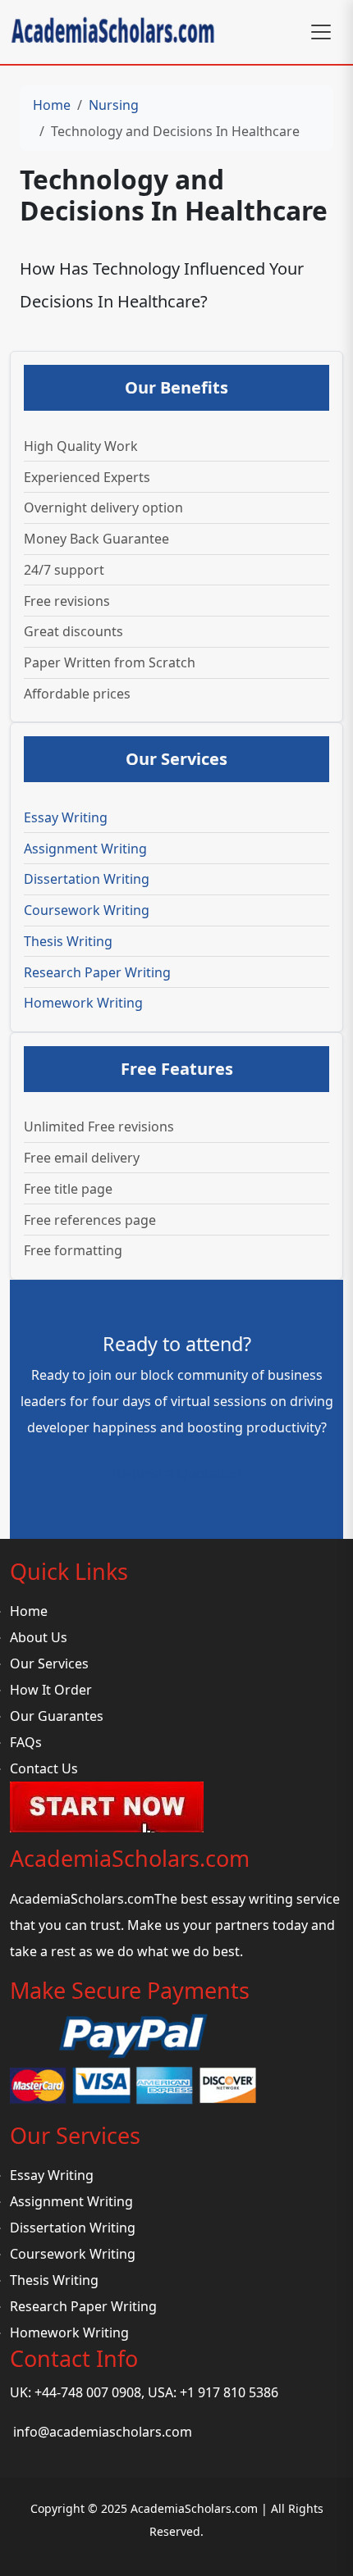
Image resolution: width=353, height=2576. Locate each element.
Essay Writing (66, 817)
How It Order (51, 1690)
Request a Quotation (177, 1473)
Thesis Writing (68, 941)
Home (52, 105)
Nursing (114, 105)
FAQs (26, 1742)
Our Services (49, 1663)
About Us (39, 1637)
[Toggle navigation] (321, 32)
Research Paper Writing (97, 972)
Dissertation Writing (87, 879)
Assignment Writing (85, 849)
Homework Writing (83, 1003)
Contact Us (44, 1768)
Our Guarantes (57, 1716)
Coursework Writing (87, 910)
